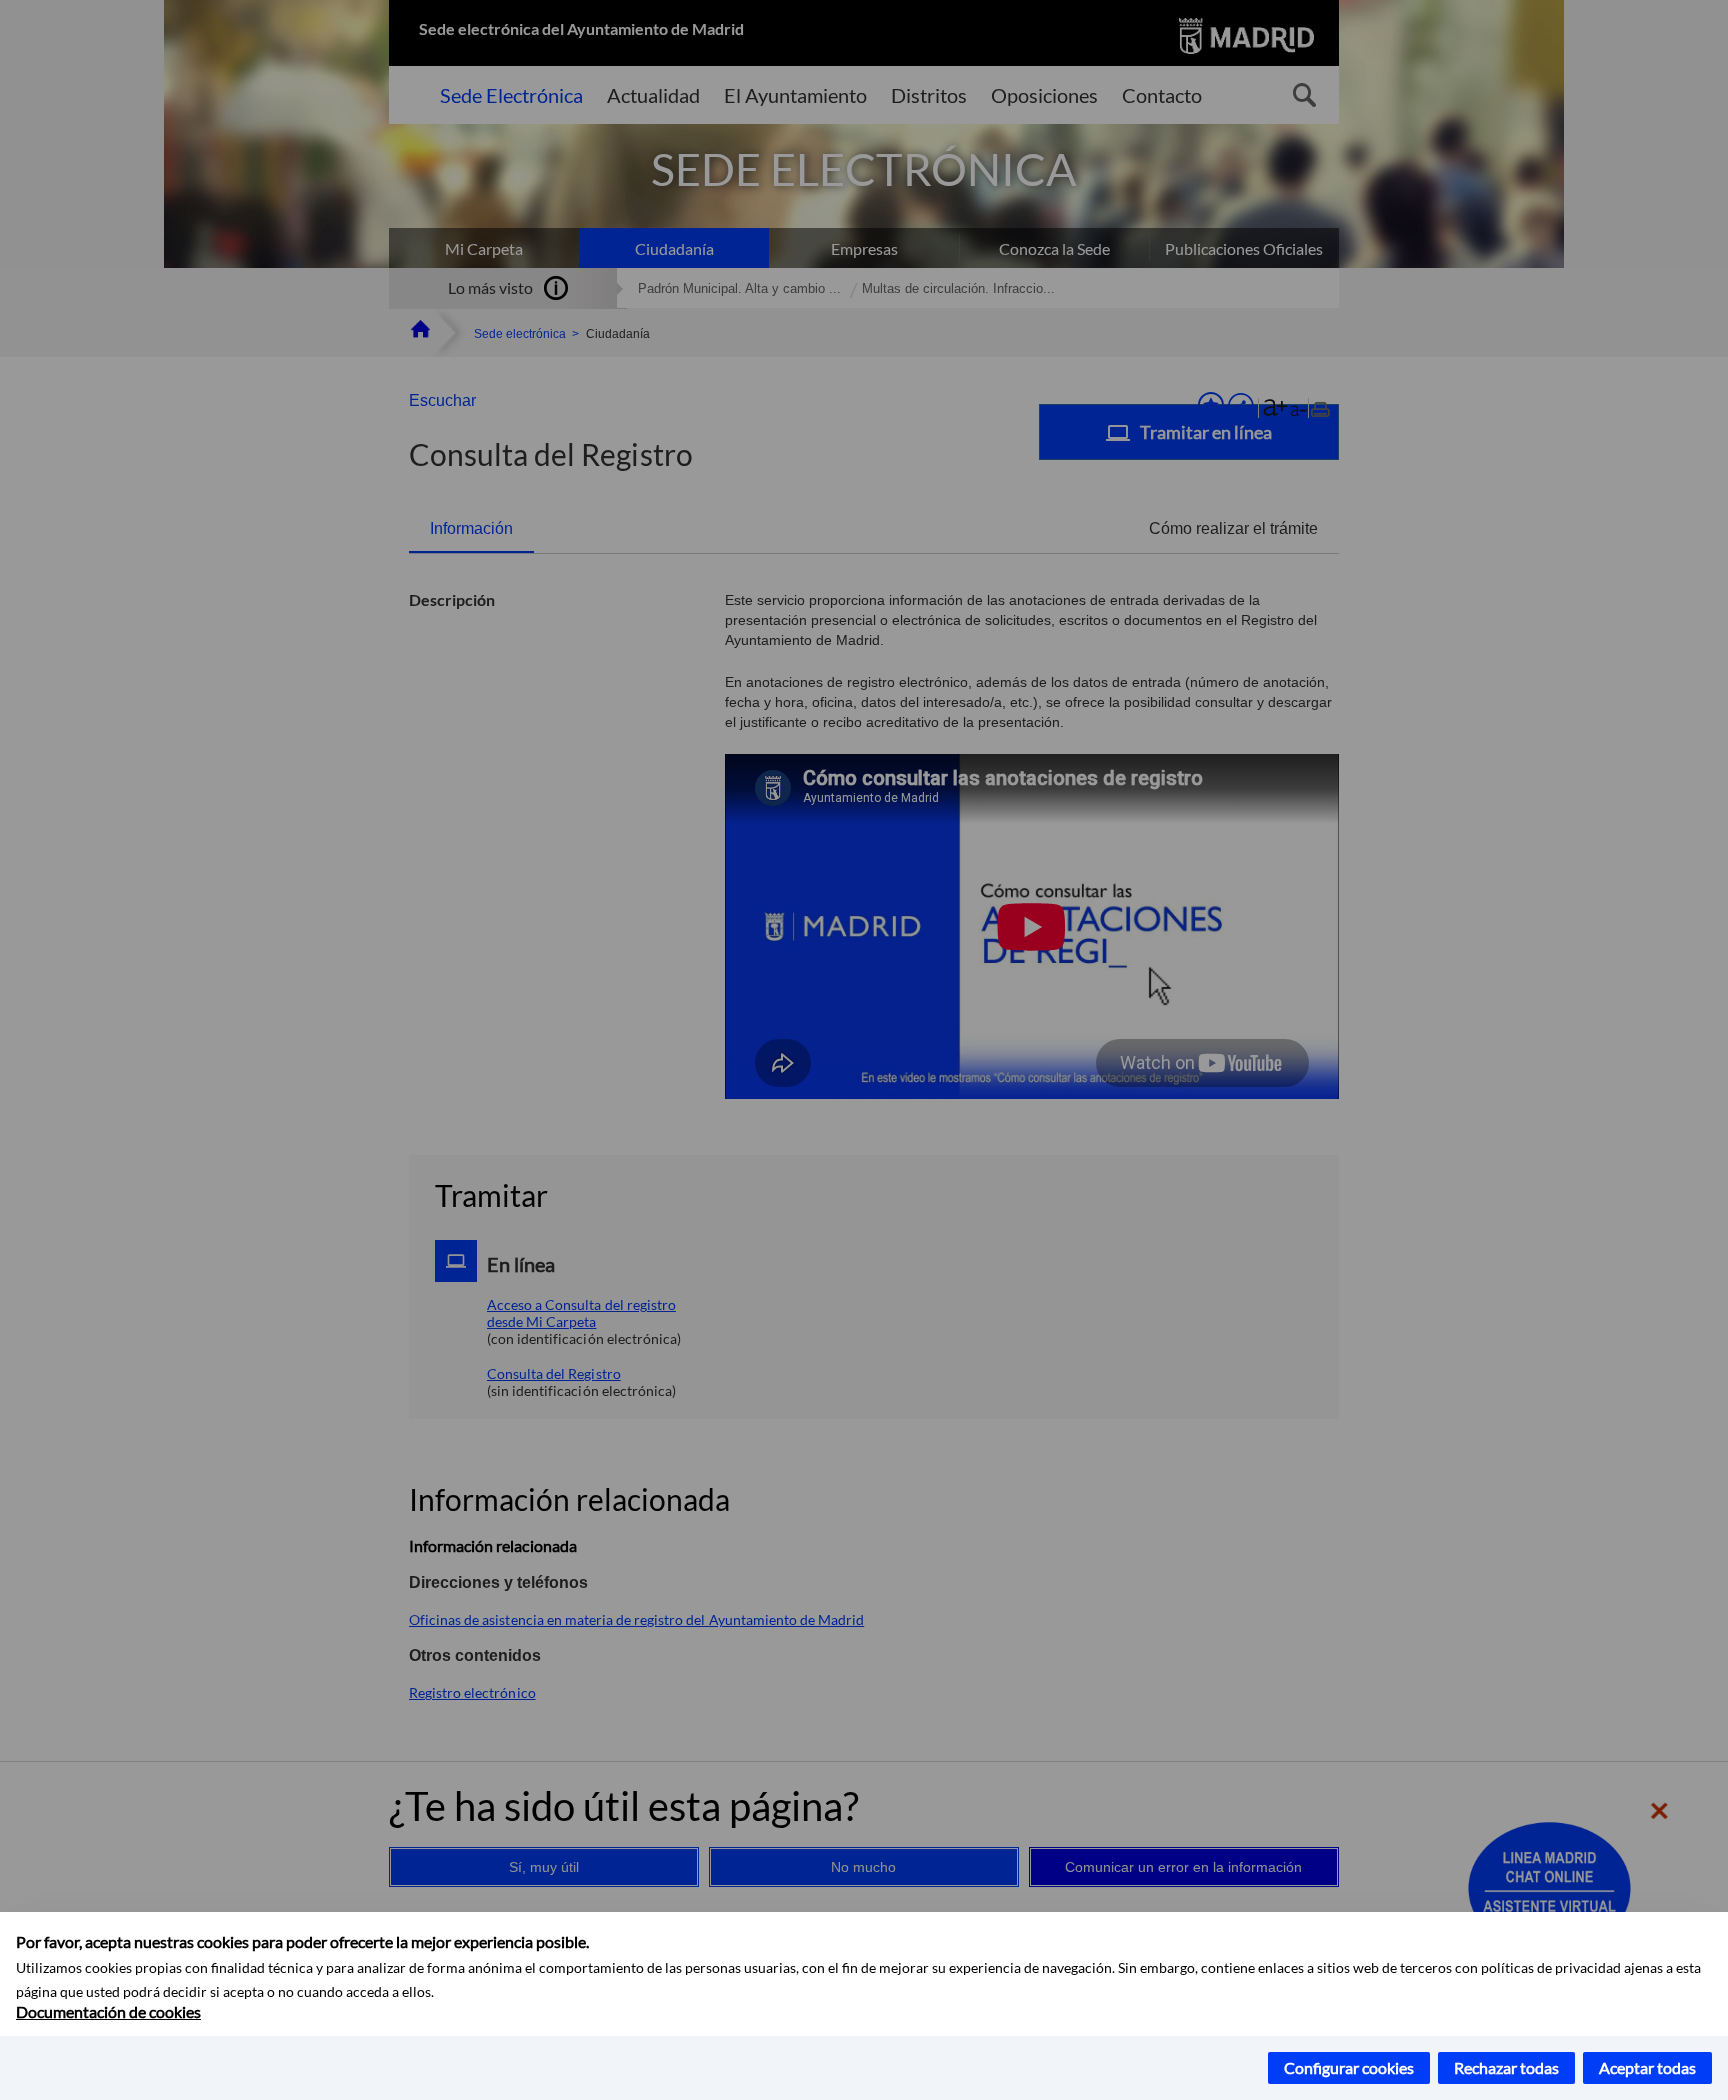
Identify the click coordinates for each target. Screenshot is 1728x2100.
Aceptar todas (1647, 2067)
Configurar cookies (1349, 2067)
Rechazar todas (1506, 2067)
